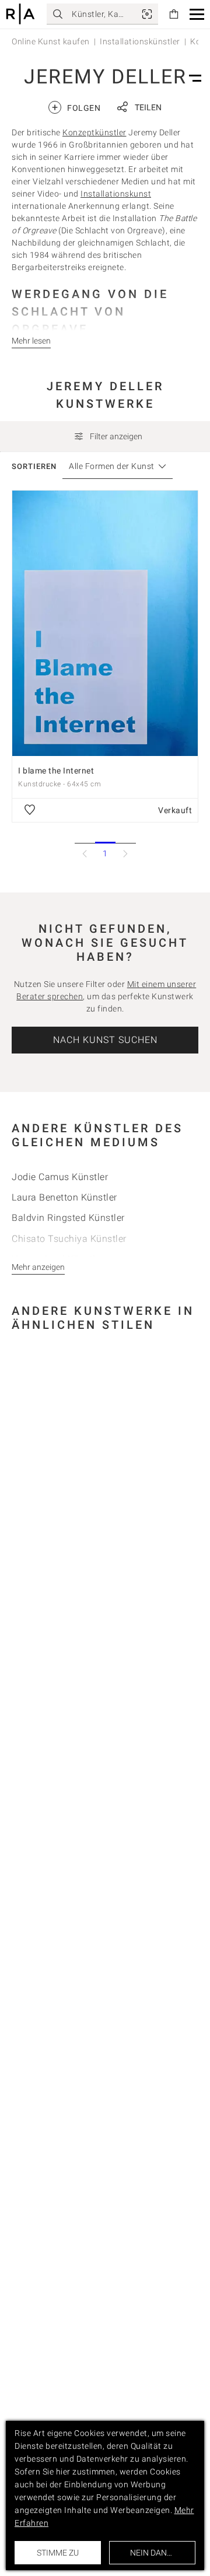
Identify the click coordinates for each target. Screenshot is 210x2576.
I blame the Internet (56, 771)
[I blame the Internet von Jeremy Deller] (105, 623)
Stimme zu (58, 2553)
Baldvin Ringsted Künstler (68, 1218)
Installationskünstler (140, 41)
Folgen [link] (76, 107)
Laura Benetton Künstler (64, 1197)
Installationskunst (116, 194)
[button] (197, 14)
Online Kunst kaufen (51, 41)
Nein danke (153, 2553)
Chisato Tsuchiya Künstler (69, 1239)
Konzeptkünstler (94, 132)
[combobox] (112, 466)
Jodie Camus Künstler (60, 1177)
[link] (147, 14)
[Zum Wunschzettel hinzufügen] (30, 810)
